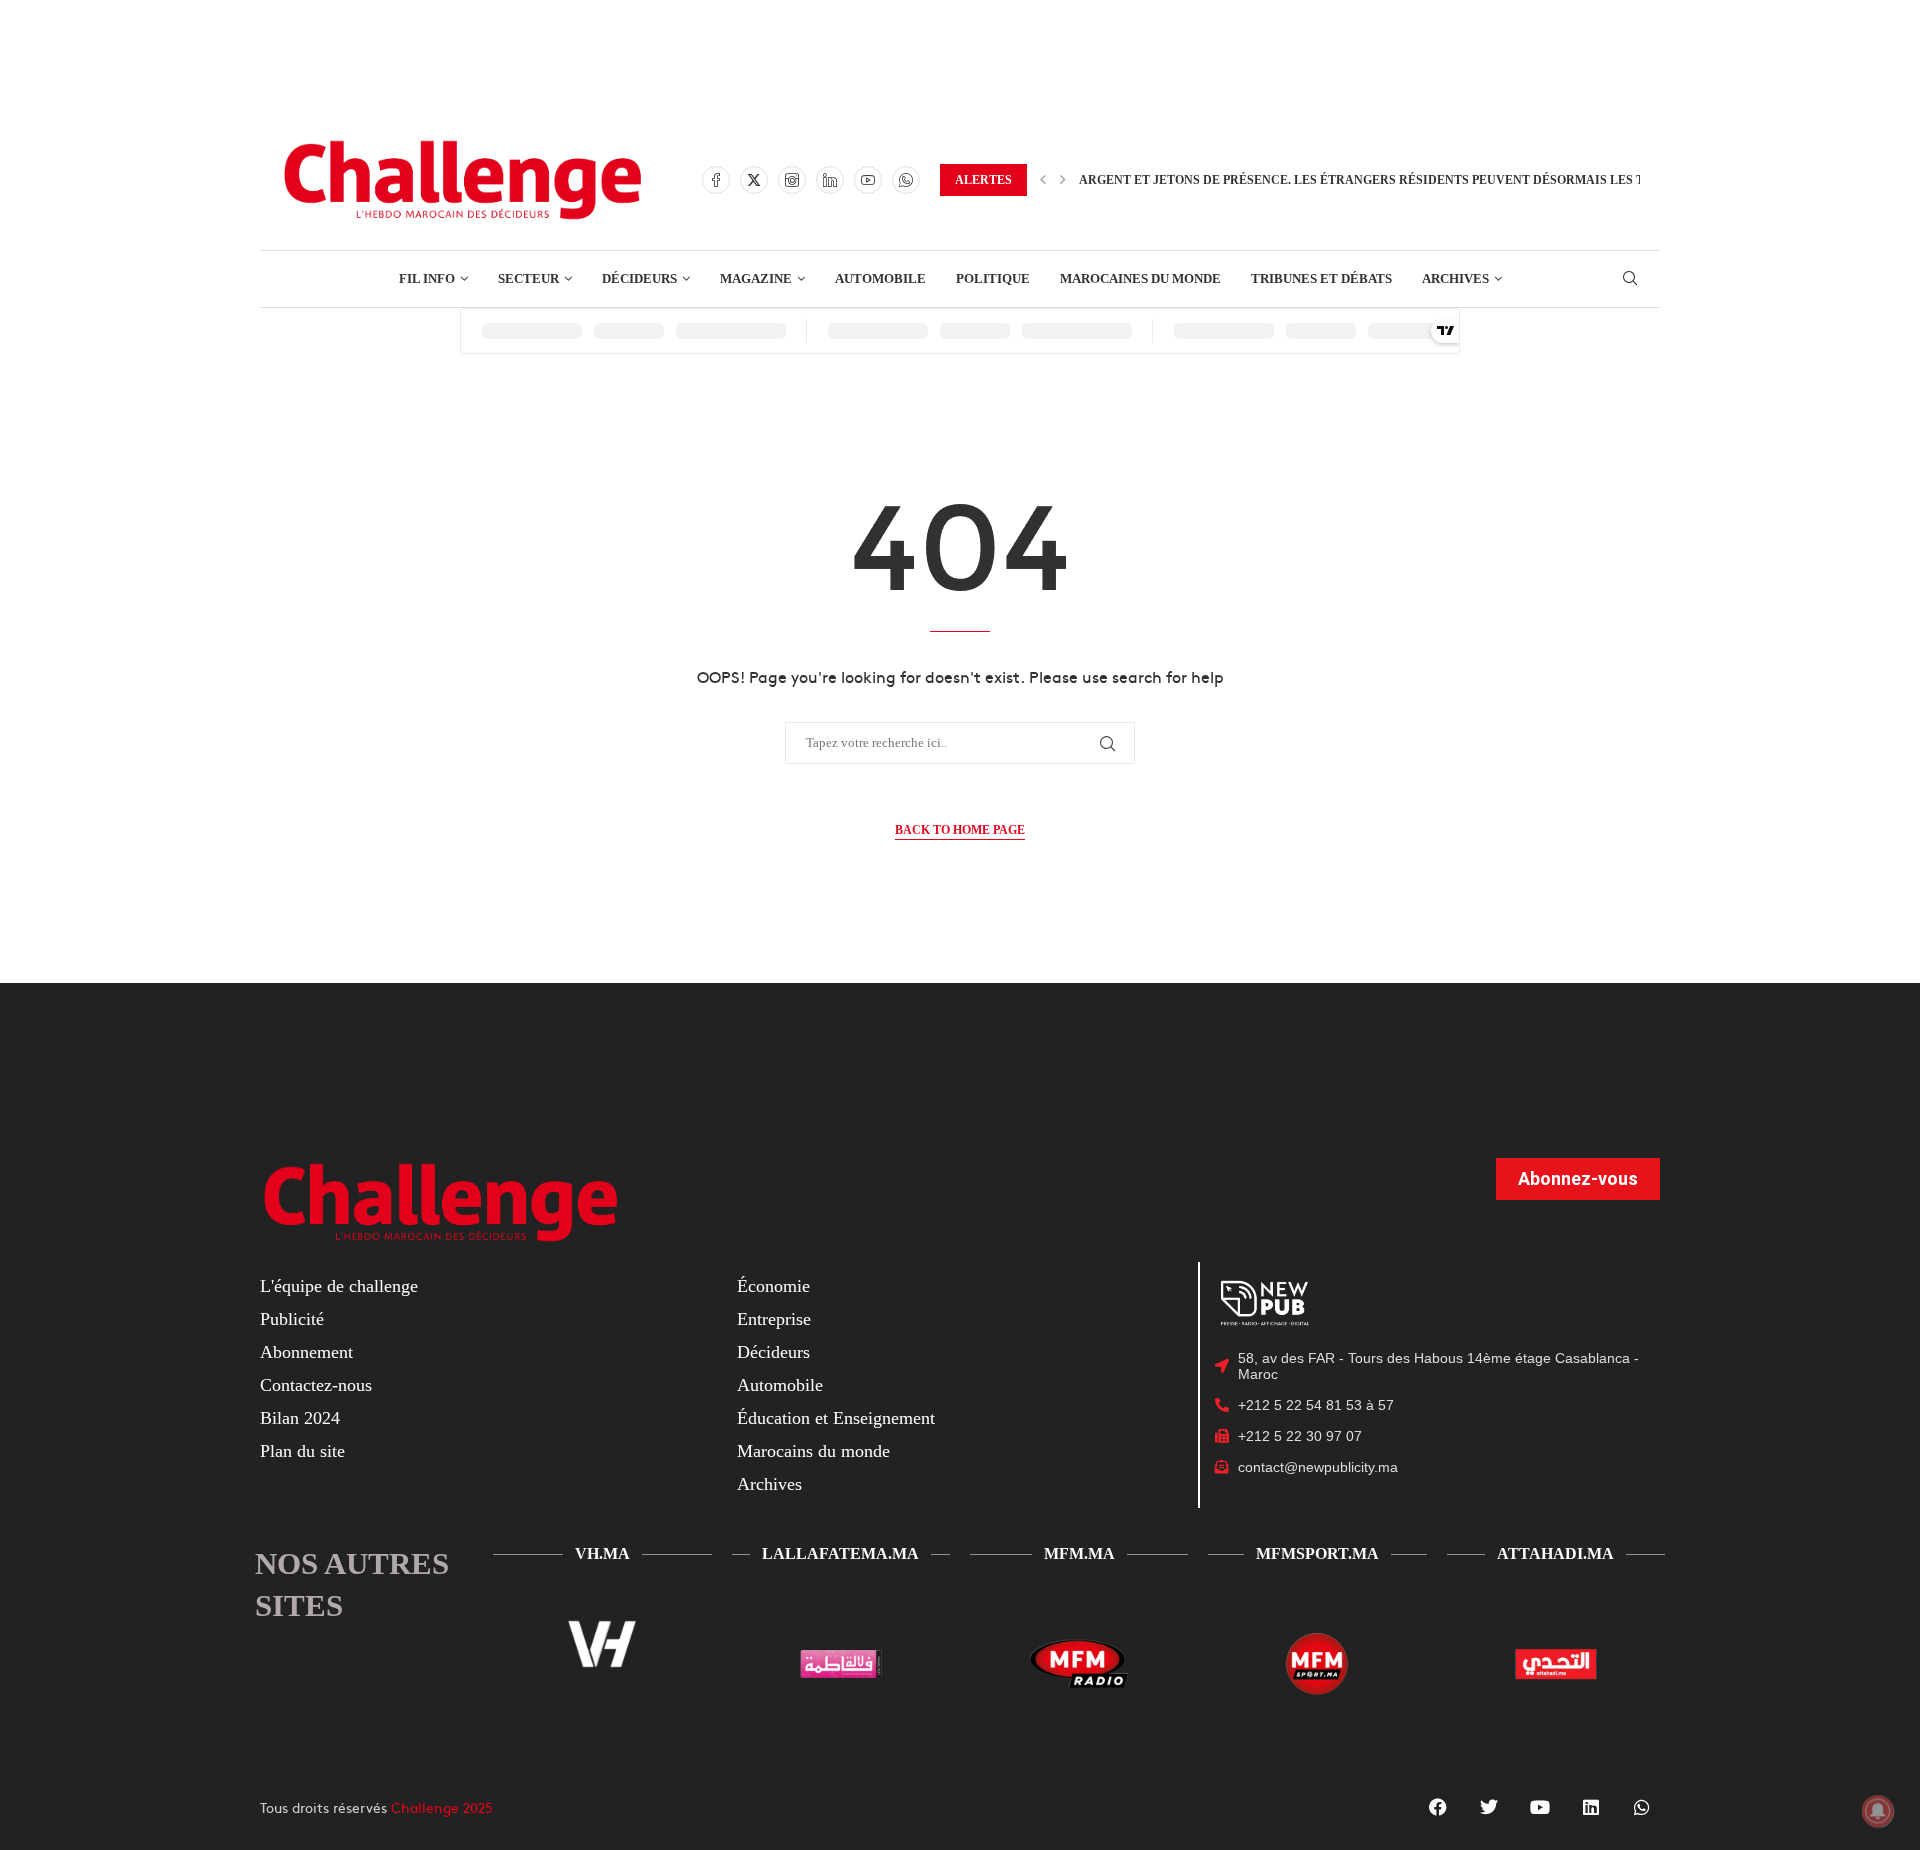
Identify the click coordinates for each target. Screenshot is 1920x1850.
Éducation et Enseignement (836, 1418)
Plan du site (302, 1451)
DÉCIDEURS (639, 278)
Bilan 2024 (300, 1418)
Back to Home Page (960, 830)
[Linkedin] (830, 180)
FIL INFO (427, 278)
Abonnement (306, 1352)
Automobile (780, 1385)
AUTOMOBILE (880, 278)
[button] (1043, 180)
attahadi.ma (1555, 1553)
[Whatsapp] (906, 180)
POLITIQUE (993, 278)
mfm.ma (1079, 1553)
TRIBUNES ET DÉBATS (1321, 278)
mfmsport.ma (1317, 1553)
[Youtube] (868, 180)
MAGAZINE (756, 278)
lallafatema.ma (840, 1553)
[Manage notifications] (1878, 1811)
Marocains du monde (813, 1451)
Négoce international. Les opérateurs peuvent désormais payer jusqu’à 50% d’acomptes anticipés (1424, 180)
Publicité (292, 1319)
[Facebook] (716, 180)
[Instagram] (792, 180)
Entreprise (774, 1319)
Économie (773, 1286)
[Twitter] (754, 180)
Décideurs (773, 1352)
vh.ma (602, 1553)
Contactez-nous (316, 1385)
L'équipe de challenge (339, 1286)
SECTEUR (528, 278)
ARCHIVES (1455, 278)
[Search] (1630, 279)
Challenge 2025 (442, 1807)
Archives (769, 1484)
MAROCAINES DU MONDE (1140, 278)
